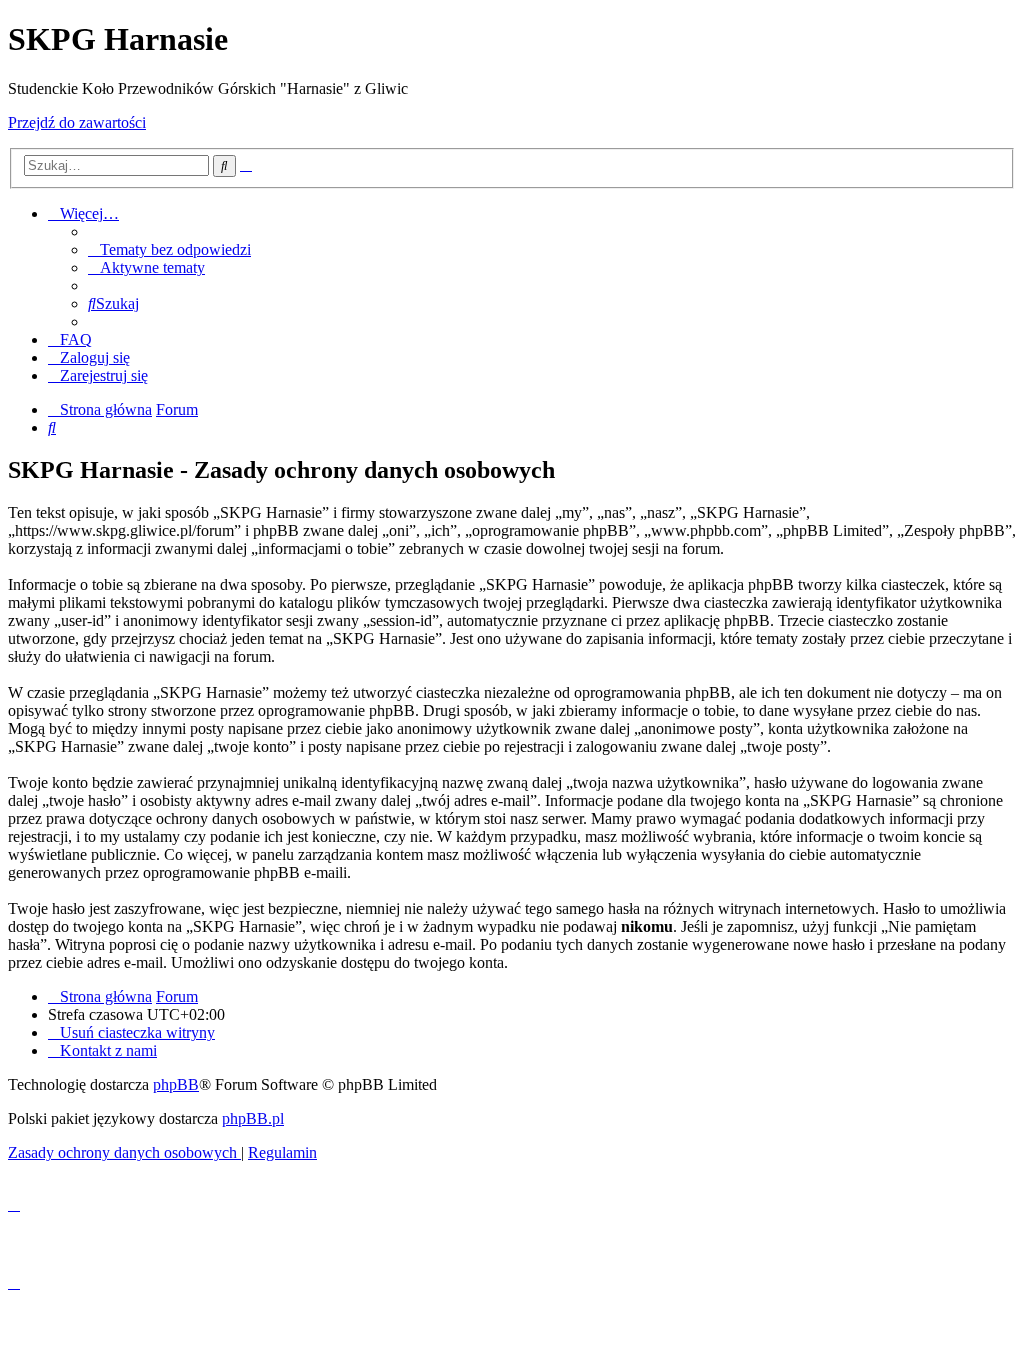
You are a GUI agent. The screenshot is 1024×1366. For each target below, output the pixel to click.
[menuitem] (169, 249)
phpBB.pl (253, 1118)
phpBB (176, 1084)
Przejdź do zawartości (77, 122)
